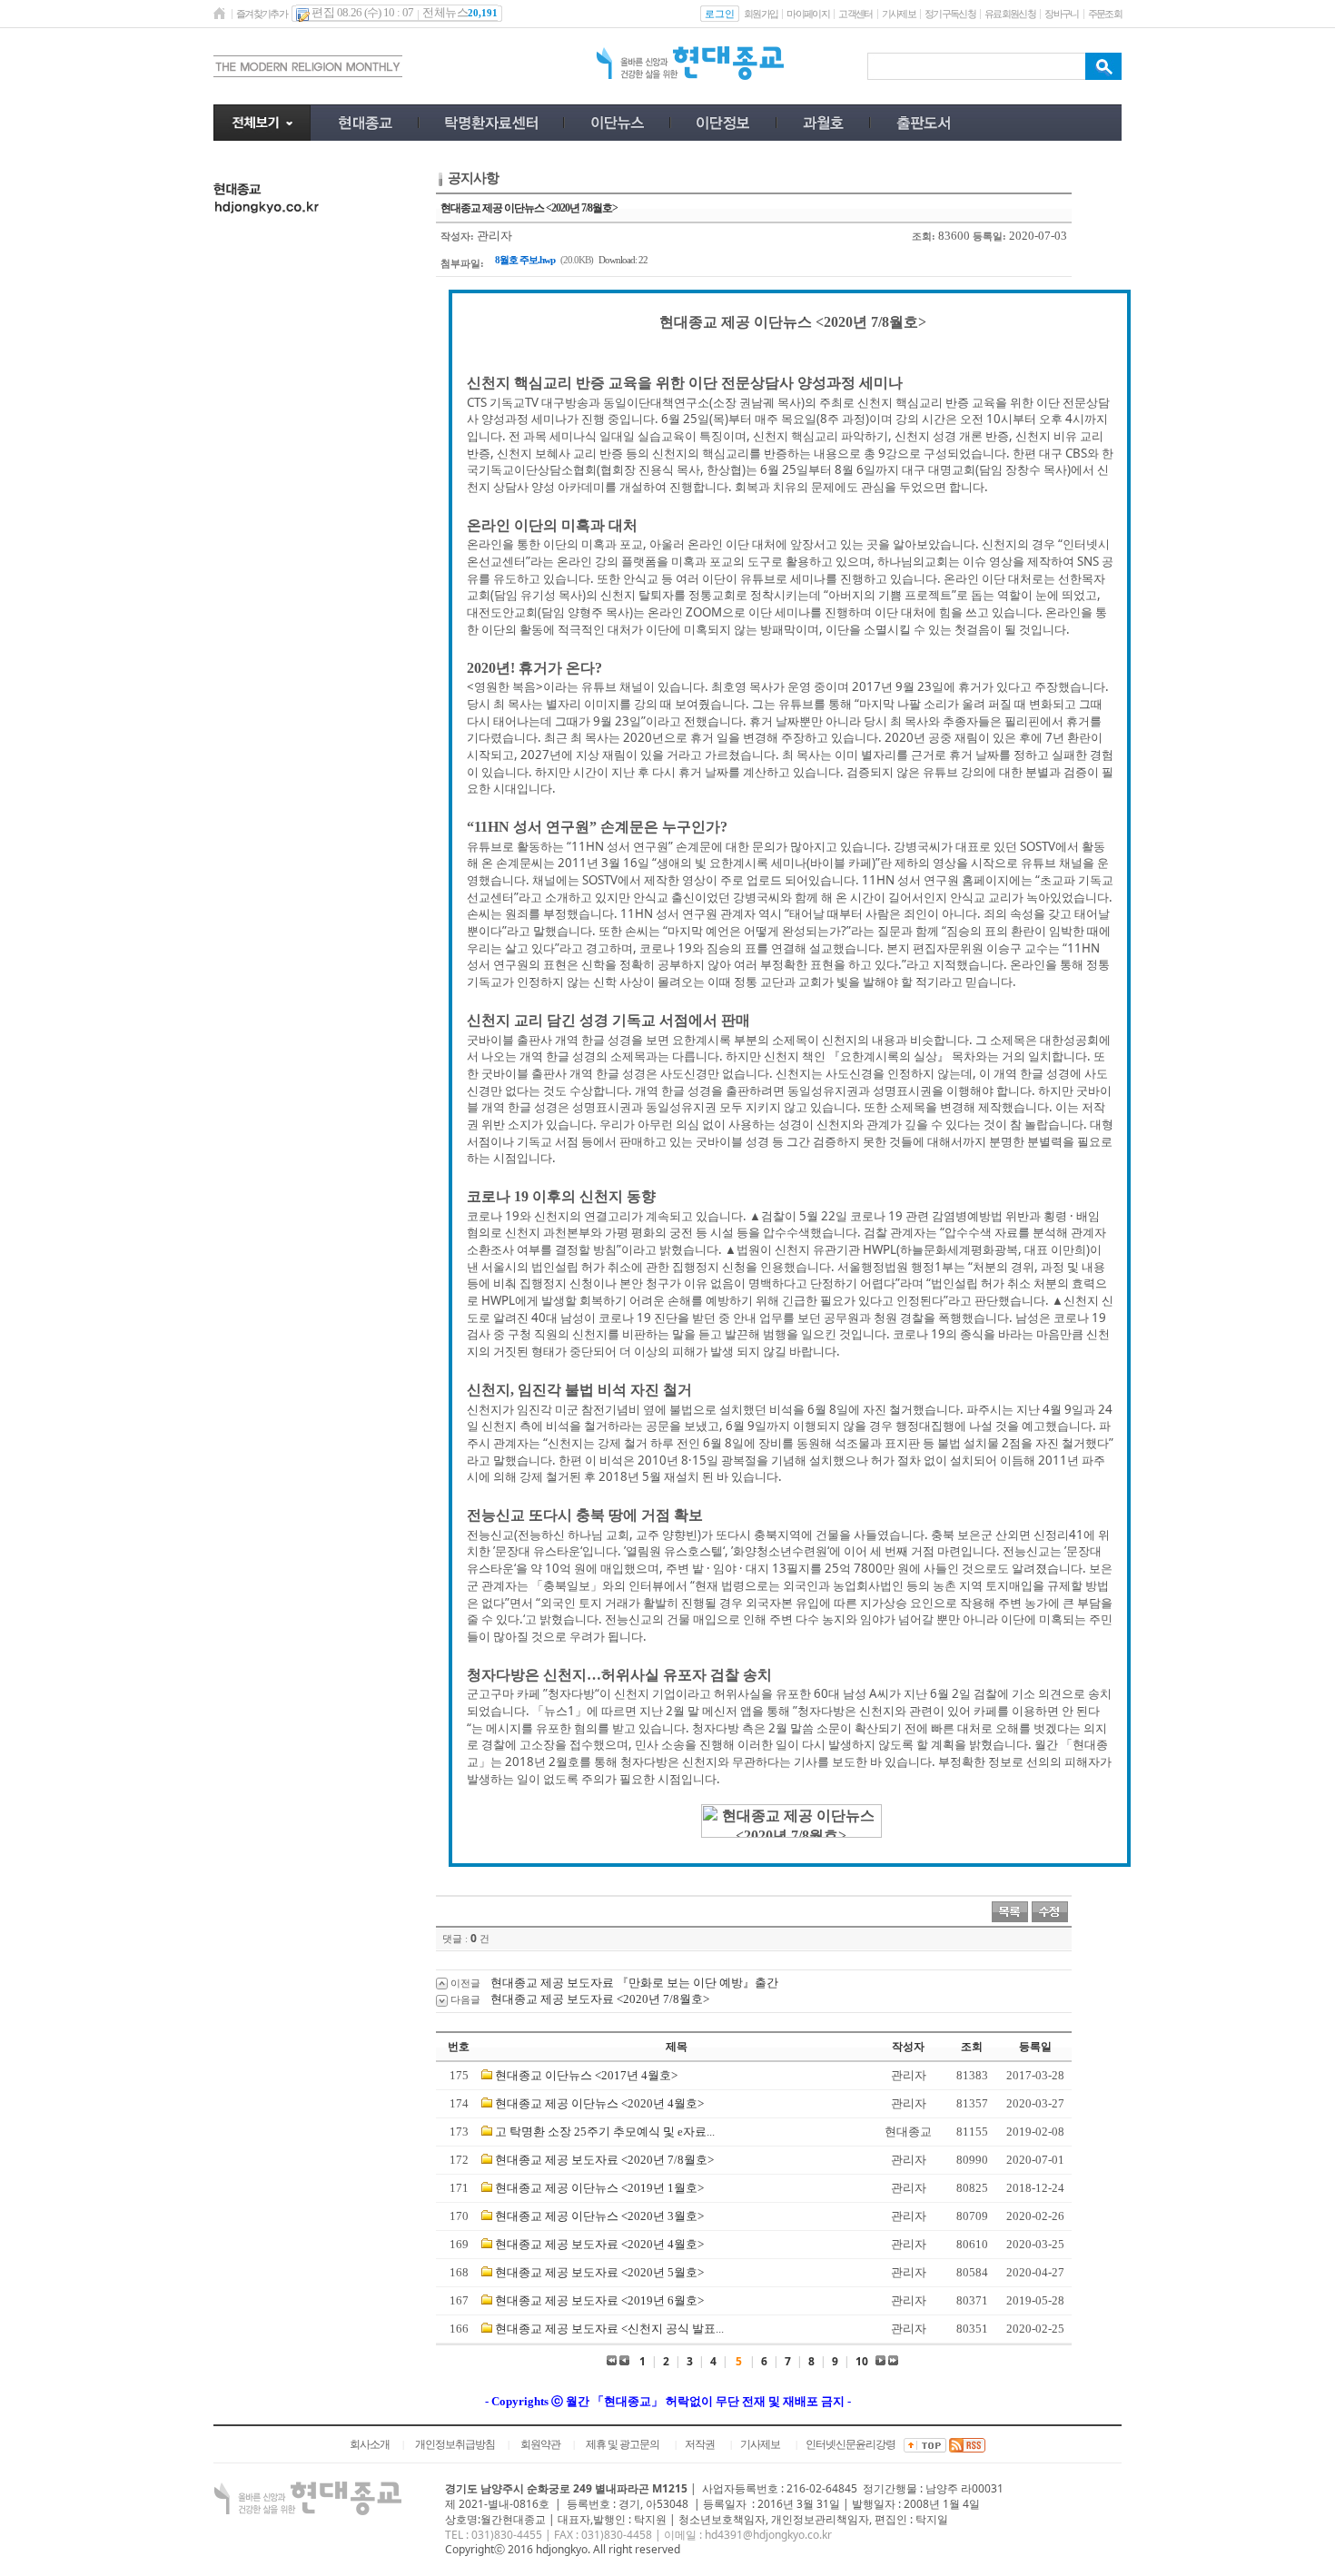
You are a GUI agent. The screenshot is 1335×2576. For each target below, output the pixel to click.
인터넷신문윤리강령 (850, 2444)
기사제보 (899, 14)
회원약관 (540, 2444)
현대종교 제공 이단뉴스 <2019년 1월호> (599, 2188)
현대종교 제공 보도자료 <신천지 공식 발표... (609, 2329)
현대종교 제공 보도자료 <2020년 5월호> (599, 2272)
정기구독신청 (950, 14)
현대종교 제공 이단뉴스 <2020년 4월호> (599, 2103)
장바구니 (1061, 14)
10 (862, 2361)
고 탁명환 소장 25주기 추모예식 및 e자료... (605, 2132)
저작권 (700, 2444)
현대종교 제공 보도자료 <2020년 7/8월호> (600, 1999)
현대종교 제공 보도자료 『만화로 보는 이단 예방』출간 (634, 1983)
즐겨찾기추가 (262, 14)
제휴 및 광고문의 (623, 2444)
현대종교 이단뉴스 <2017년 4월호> (586, 2075)
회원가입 (761, 14)
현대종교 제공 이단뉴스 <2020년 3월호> (599, 2216)
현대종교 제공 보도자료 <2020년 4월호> (599, 2244)
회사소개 (370, 2444)
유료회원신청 (1010, 14)
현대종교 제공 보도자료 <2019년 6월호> (599, 2300)
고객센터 (855, 14)
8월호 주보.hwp (525, 260)
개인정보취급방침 (455, 2444)
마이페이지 (808, 14)
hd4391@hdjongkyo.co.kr (768, 2535)
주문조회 (1105, 14)
